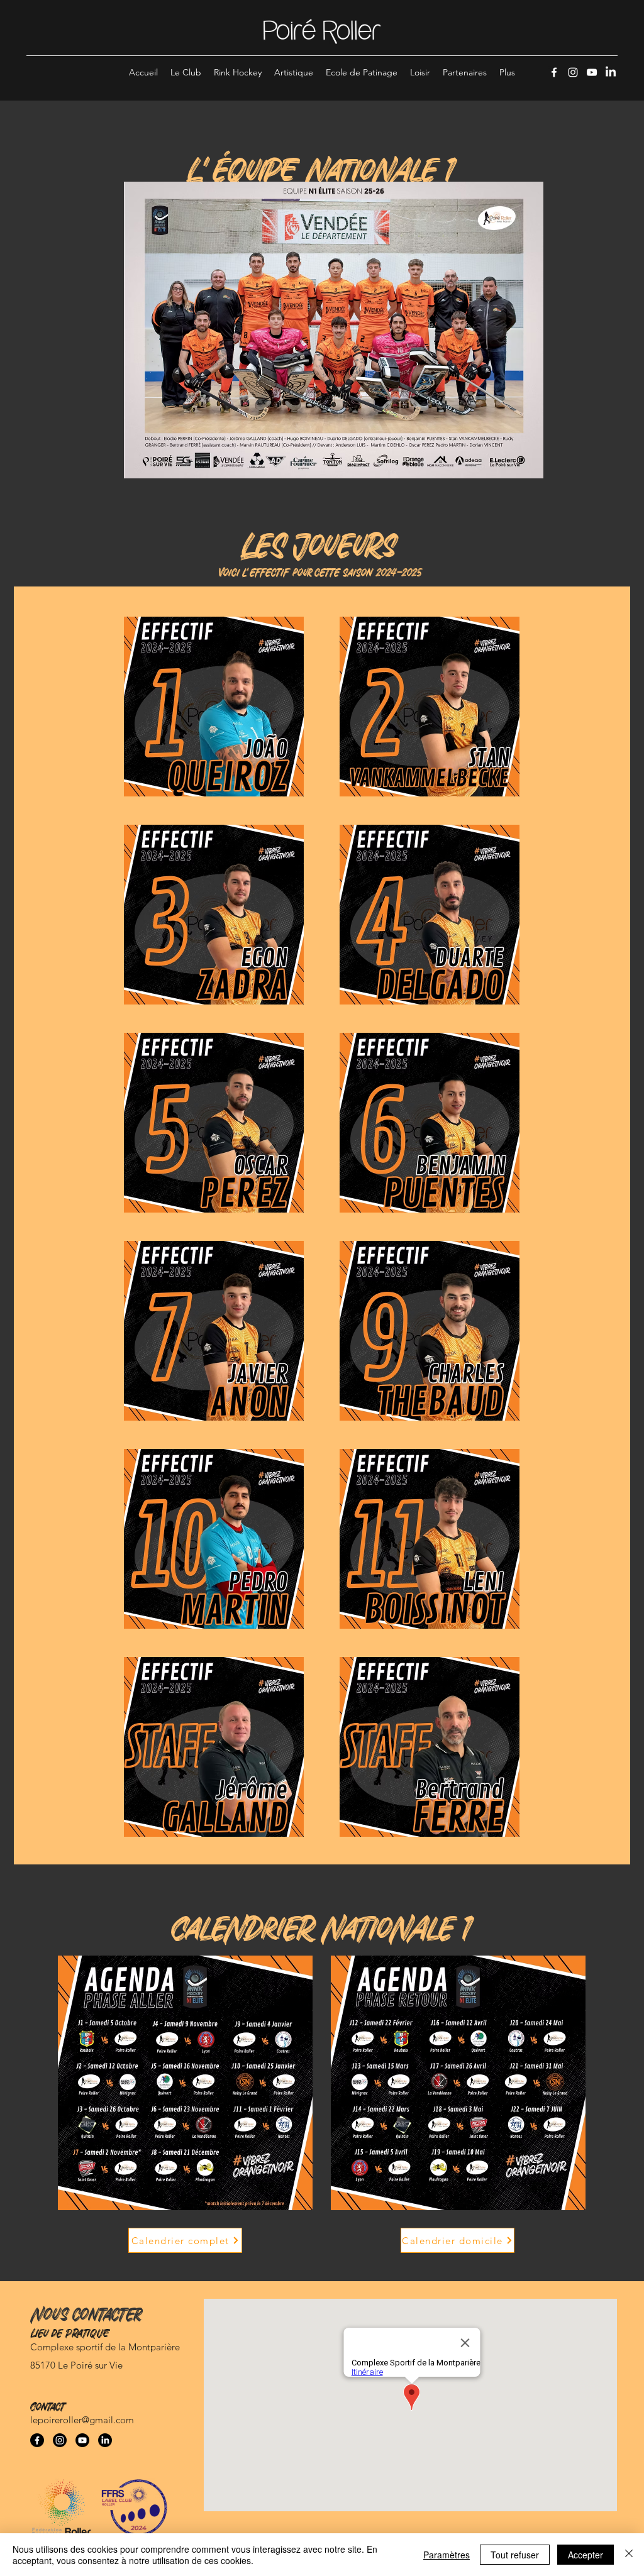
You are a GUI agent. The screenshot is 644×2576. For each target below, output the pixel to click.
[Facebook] (554, 72)
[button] (186, 72)
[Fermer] (629, 2555)
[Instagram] (573, 72)
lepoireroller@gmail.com (82, 2420)
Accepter (586, 2555)
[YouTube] (592, 72)
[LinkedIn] (611, 72)
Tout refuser (515, 2555)
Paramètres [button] (447, 2555)
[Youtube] (82, 2440)
